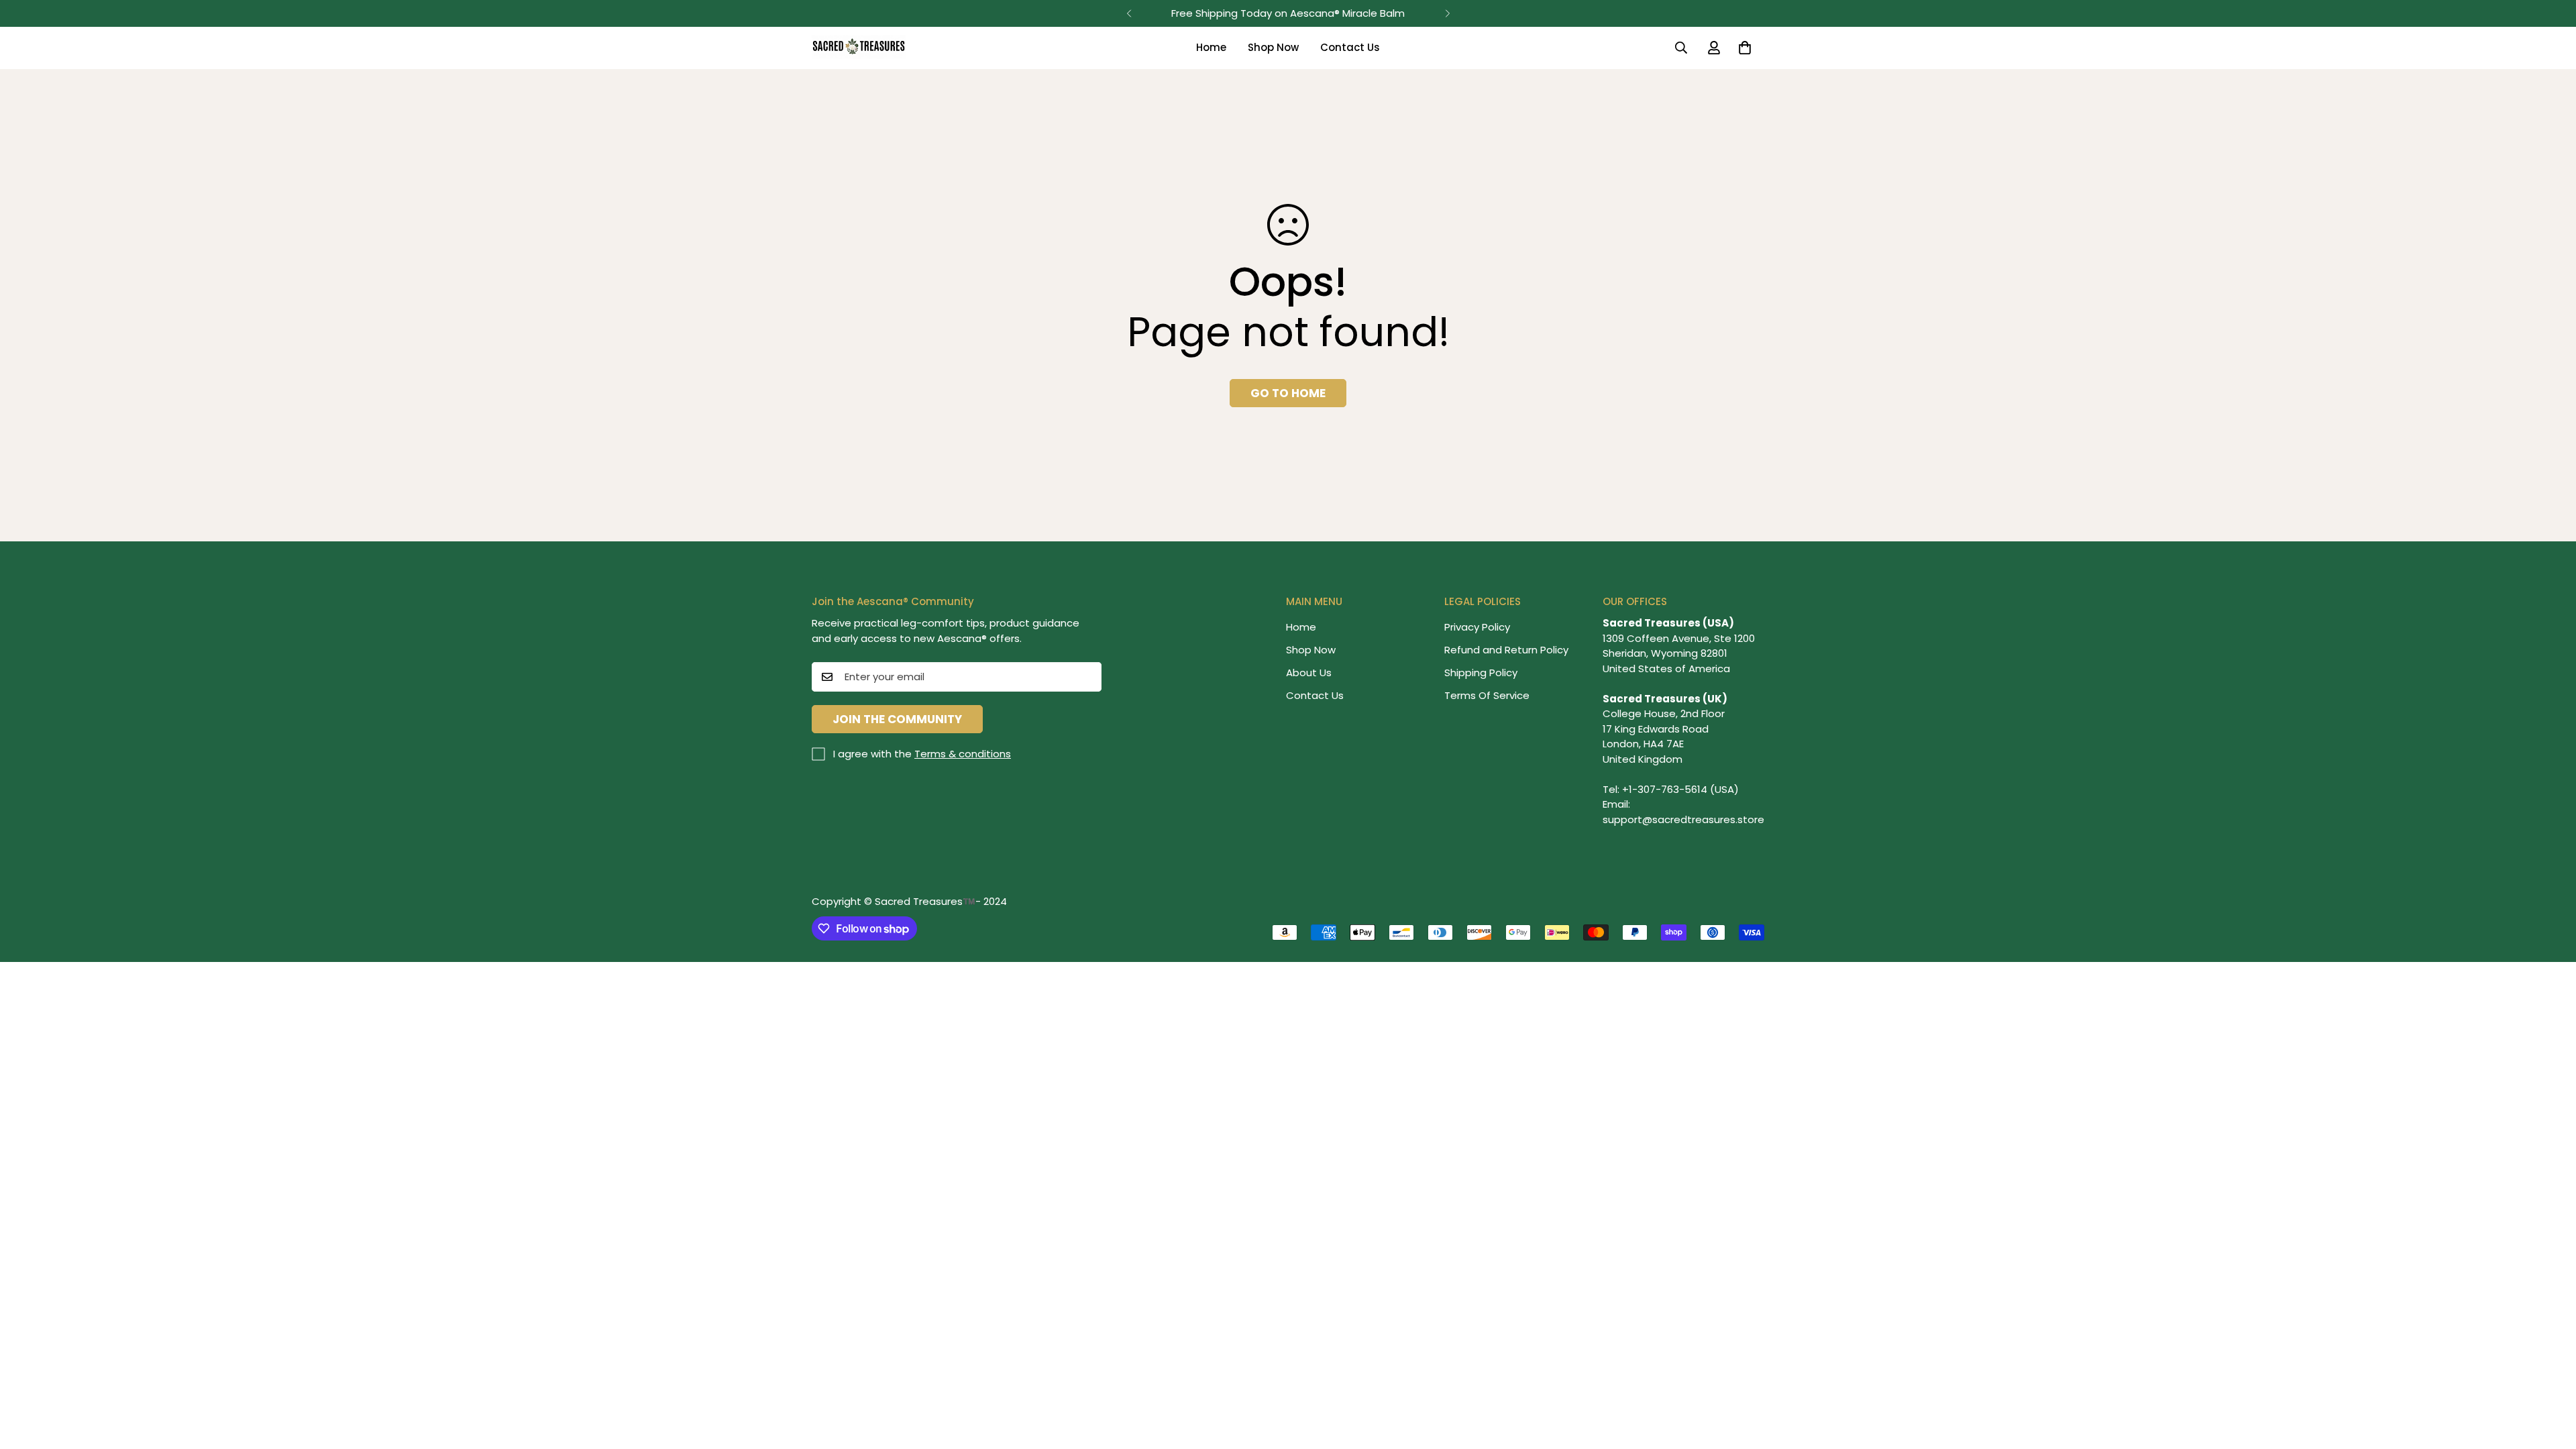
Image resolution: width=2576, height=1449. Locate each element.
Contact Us (1350, 47)
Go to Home (1288, 393)
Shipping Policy (1481, 673)
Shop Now (1273, 47)
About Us (1309, 673)
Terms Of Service (1487, 695)
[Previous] (1129, 13)
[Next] (1447, 13)
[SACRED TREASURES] (859, 48)
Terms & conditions (963, 754)
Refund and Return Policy (1506, 650)
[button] (1745, 48)
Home (1211, 47)
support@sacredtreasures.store (1683, 819)
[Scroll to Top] (2550, 1376)
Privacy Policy (1477, 627)
